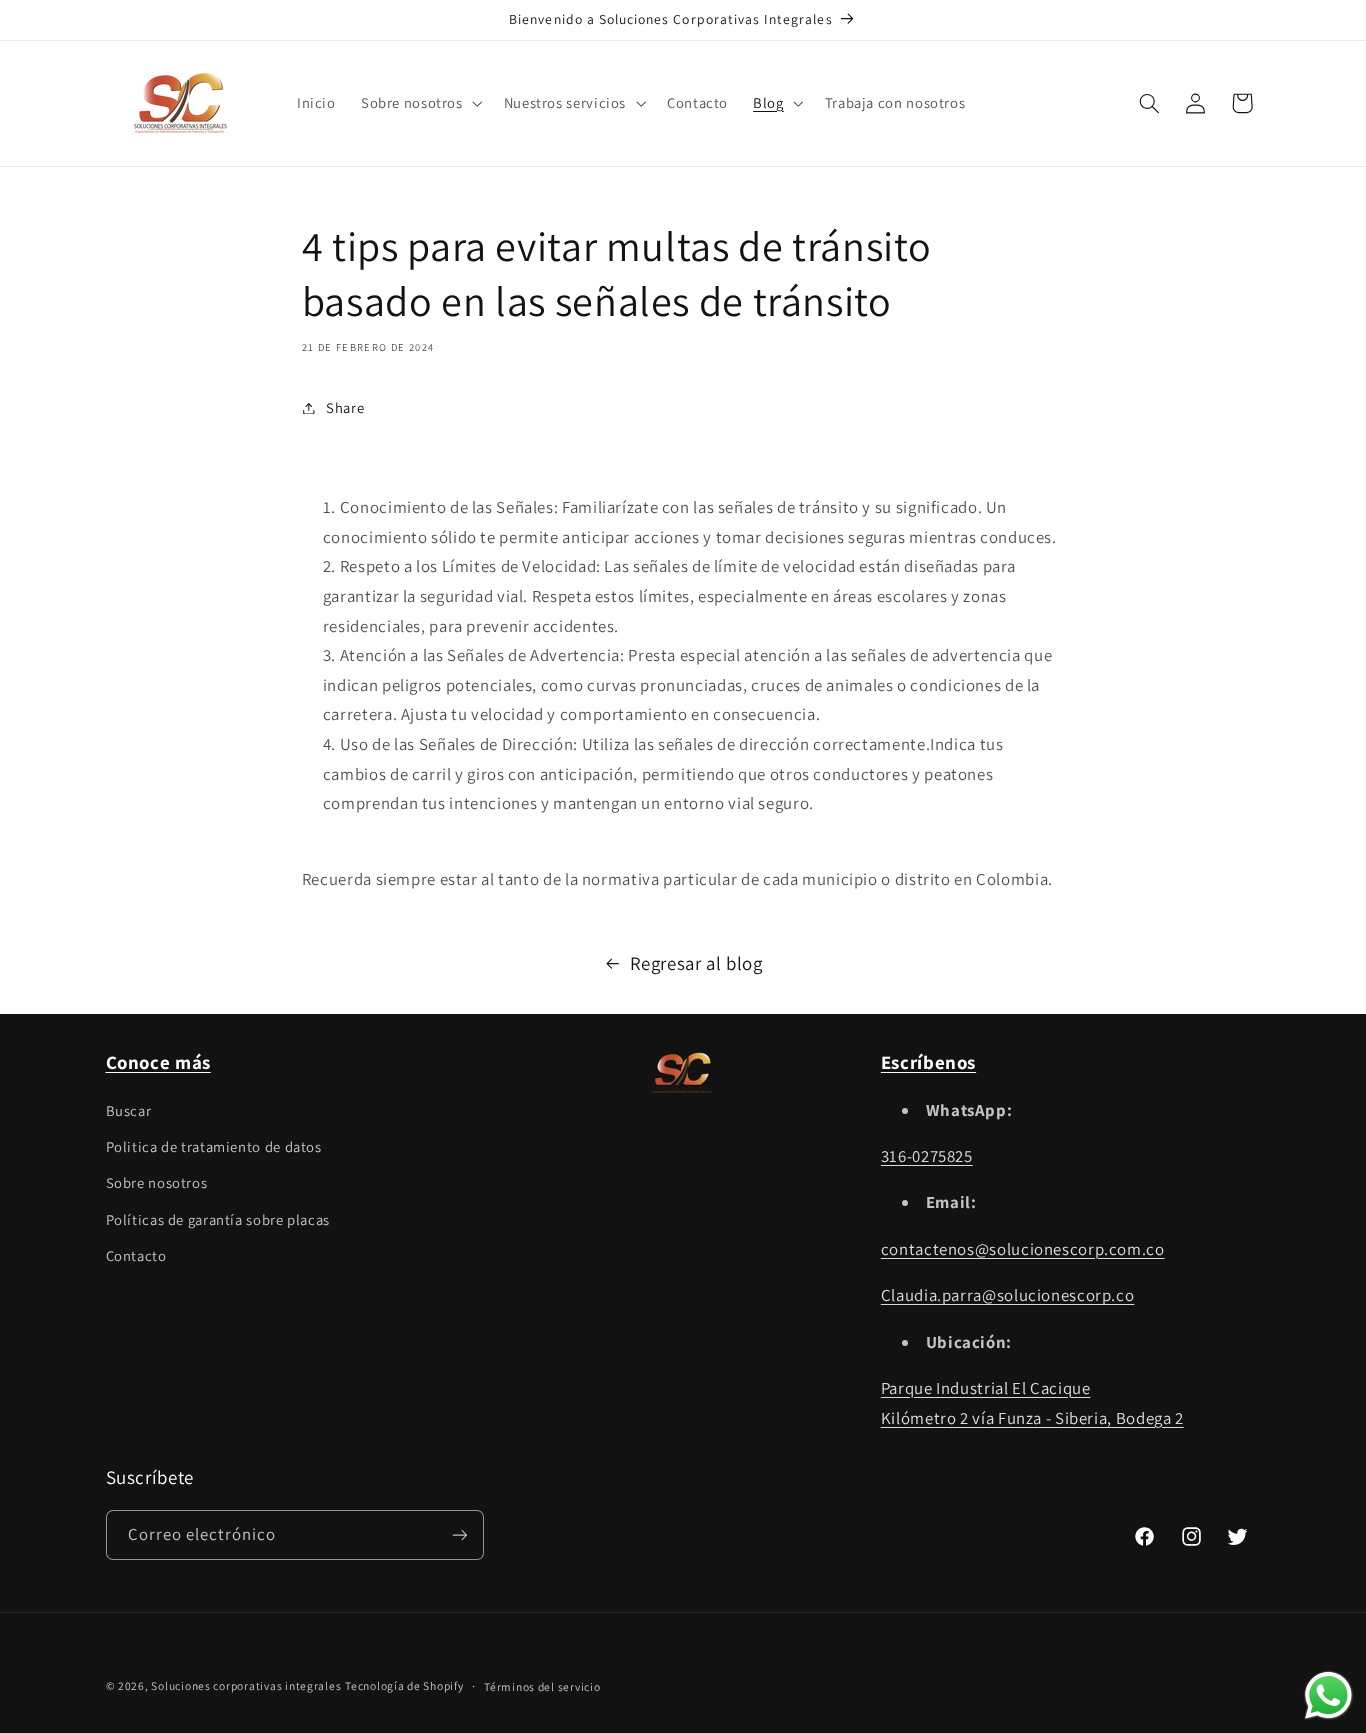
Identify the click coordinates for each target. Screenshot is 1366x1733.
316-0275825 (927, 1156)
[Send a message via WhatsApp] (1328, 1695)
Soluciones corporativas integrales (246, 1685)
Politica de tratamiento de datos (214, 1146)
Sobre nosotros (157, 1182)
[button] (419, 103)
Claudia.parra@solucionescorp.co (1008, 1295)
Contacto (136, 1255)
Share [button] (345, 407)
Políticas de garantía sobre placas (218, 1219)
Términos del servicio (542, 1686)
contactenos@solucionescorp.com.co (1023, 1249)
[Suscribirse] (459, 1534)
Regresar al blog (696, 963)
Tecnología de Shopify (404, 1685)
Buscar (129, 1110)
